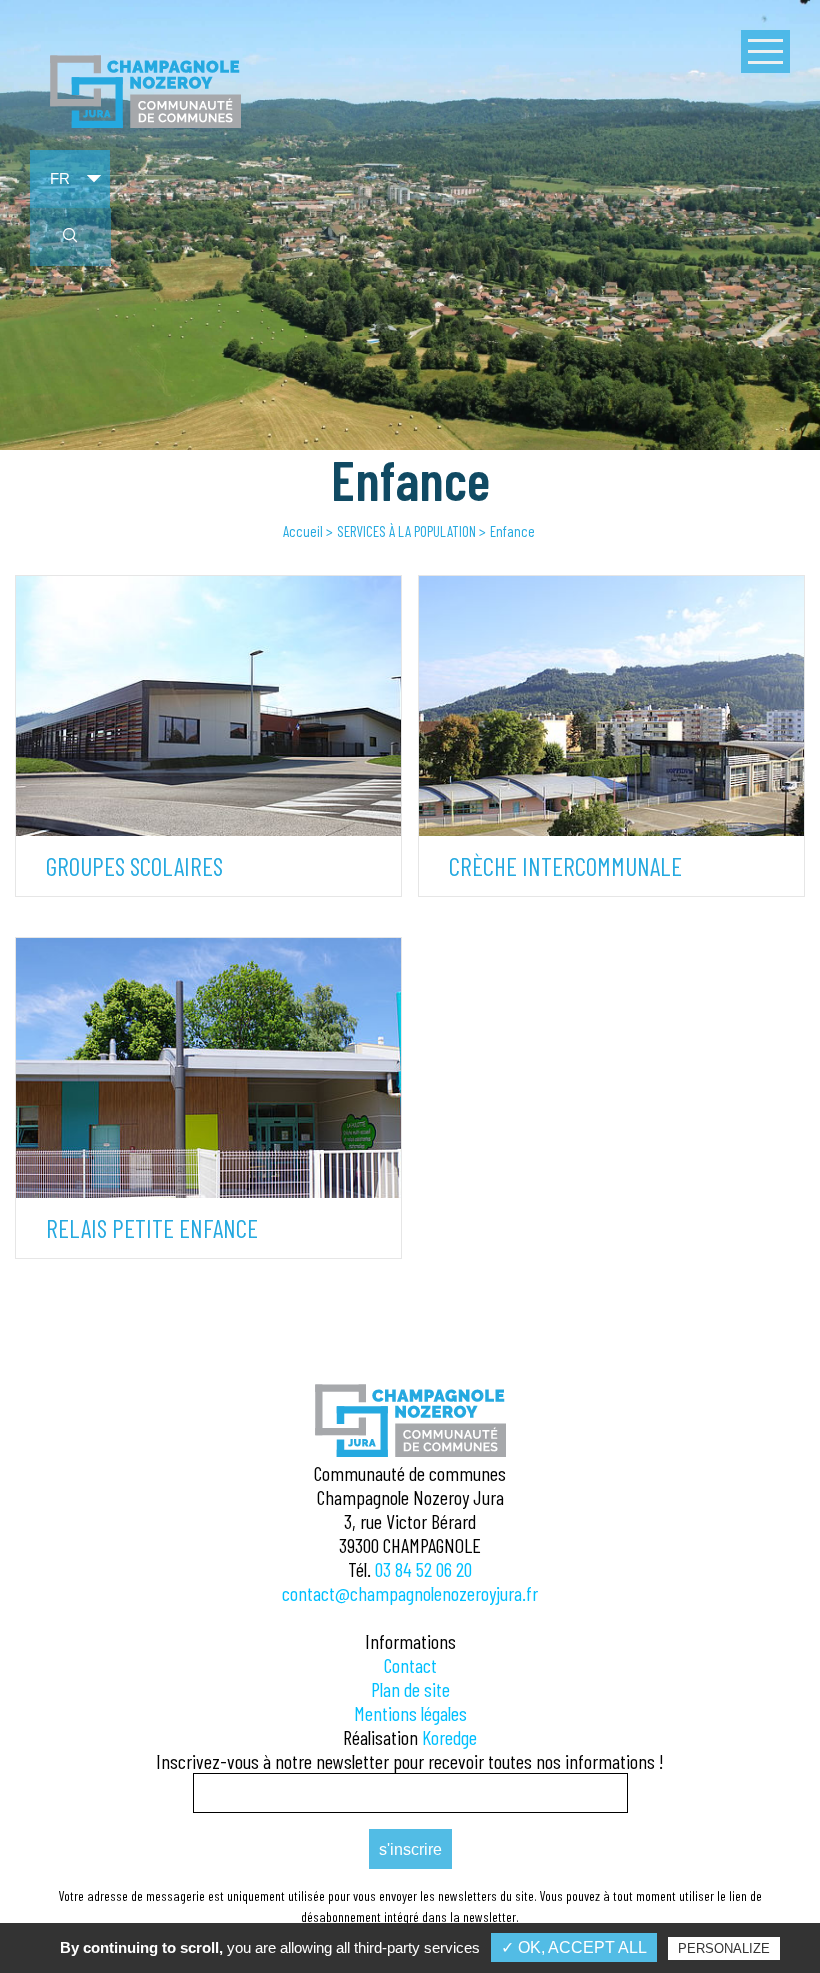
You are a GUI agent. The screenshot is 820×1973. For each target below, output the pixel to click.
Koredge (449, 1737)
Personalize (724, 1948)
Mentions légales (410, 1713)
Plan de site (410, 1689)
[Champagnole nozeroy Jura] (145, 124)
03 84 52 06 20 (423, 1569)
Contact (410, 1665)
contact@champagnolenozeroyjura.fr (410, 1593)
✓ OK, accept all (574, 1947)
